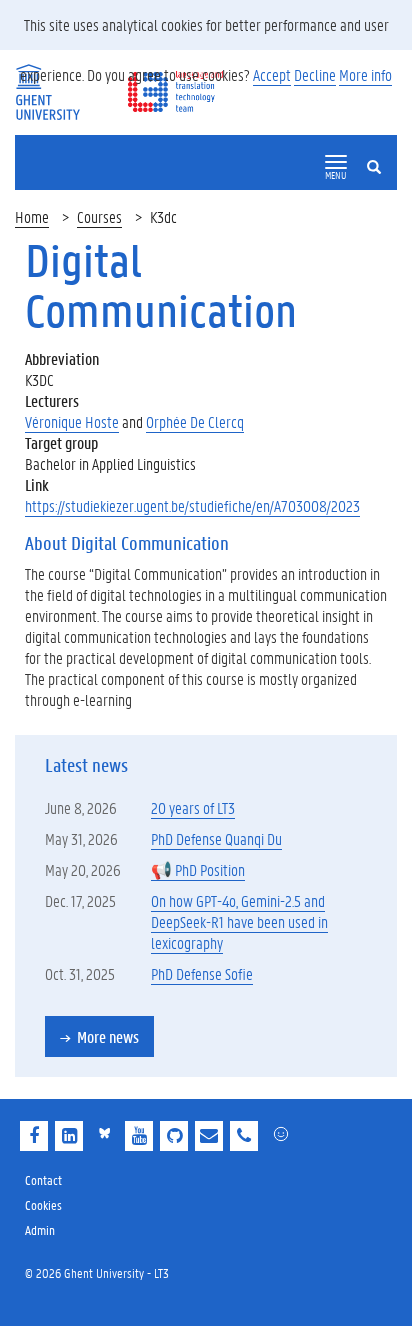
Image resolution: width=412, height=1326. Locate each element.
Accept (272, 74)
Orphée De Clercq (195, 421)
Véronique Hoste (72, 421)
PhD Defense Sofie (202, 973)
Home (32, 216)
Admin (40, 1229)
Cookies (43, 1204)
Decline (315, 74)
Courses (99, 216)
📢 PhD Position (198, 869)
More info (365, 74)
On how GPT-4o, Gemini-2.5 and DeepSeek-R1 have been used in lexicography (239, 921)
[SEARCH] (382, 150)
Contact (43, 1179)
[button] (336, 162)
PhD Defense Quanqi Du (216, 838)
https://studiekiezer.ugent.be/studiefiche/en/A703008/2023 (192, 505)
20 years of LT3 (193, 807)
